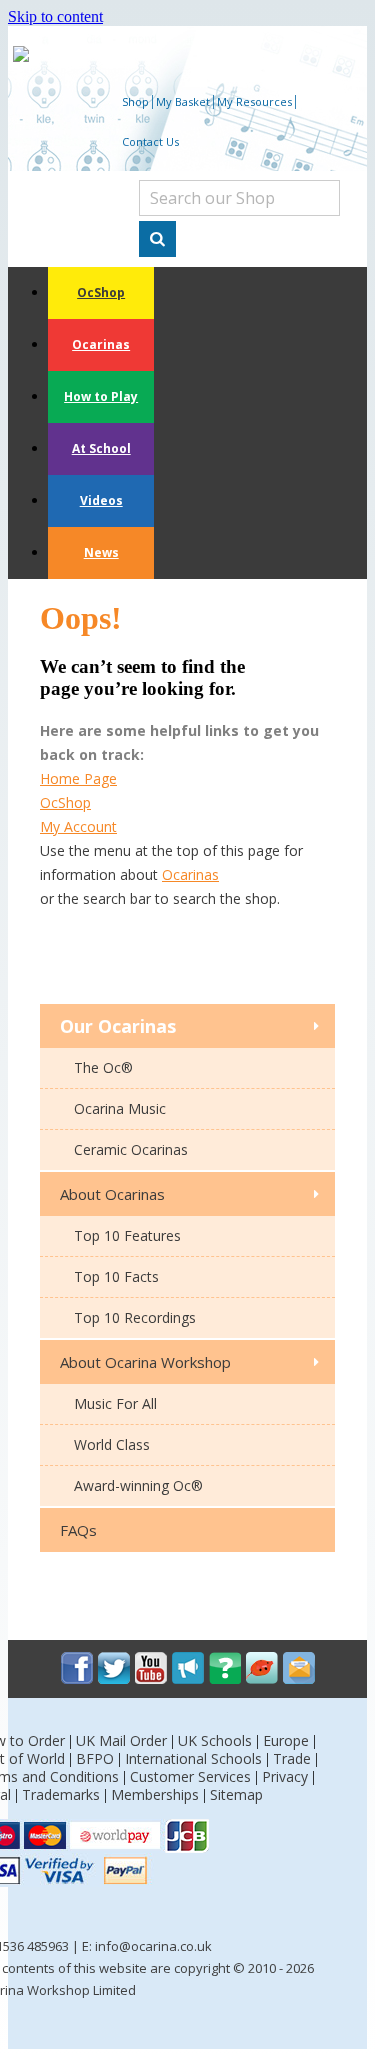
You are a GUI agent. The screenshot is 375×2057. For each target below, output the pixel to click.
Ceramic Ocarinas (131, 1149)
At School (101, 448)
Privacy (285, 1776)
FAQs (78, 1530)
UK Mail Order (121, 1740)
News (101, 552)
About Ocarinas (112, 1194)
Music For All (115, 1403)
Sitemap (236, 1794)
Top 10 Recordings (135, 1317)
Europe (286, 1740)
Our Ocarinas (118, 1026)
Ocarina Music (120, 1108)
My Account (78, 826)
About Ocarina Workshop (145, 1362)
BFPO (95, 1758)
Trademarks (61, 1794)
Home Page (78, 778)
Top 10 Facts (116, 1276)
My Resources (254, 101)
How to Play (101, 396)
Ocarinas (101, 344)
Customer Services (190, 1776)
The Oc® (103, 1067)
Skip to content (55, 16)
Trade (292, 1758)
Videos (101, 500)
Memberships (155, 1794)
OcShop (101, 292)
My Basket (183, 101)
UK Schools (215, 1740)
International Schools (193, 1758)
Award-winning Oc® (138, 1485)
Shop (135, 101)
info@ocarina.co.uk (153, 1946)
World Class (112, 1444)
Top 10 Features (127, 1235)
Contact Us (150, 141)
